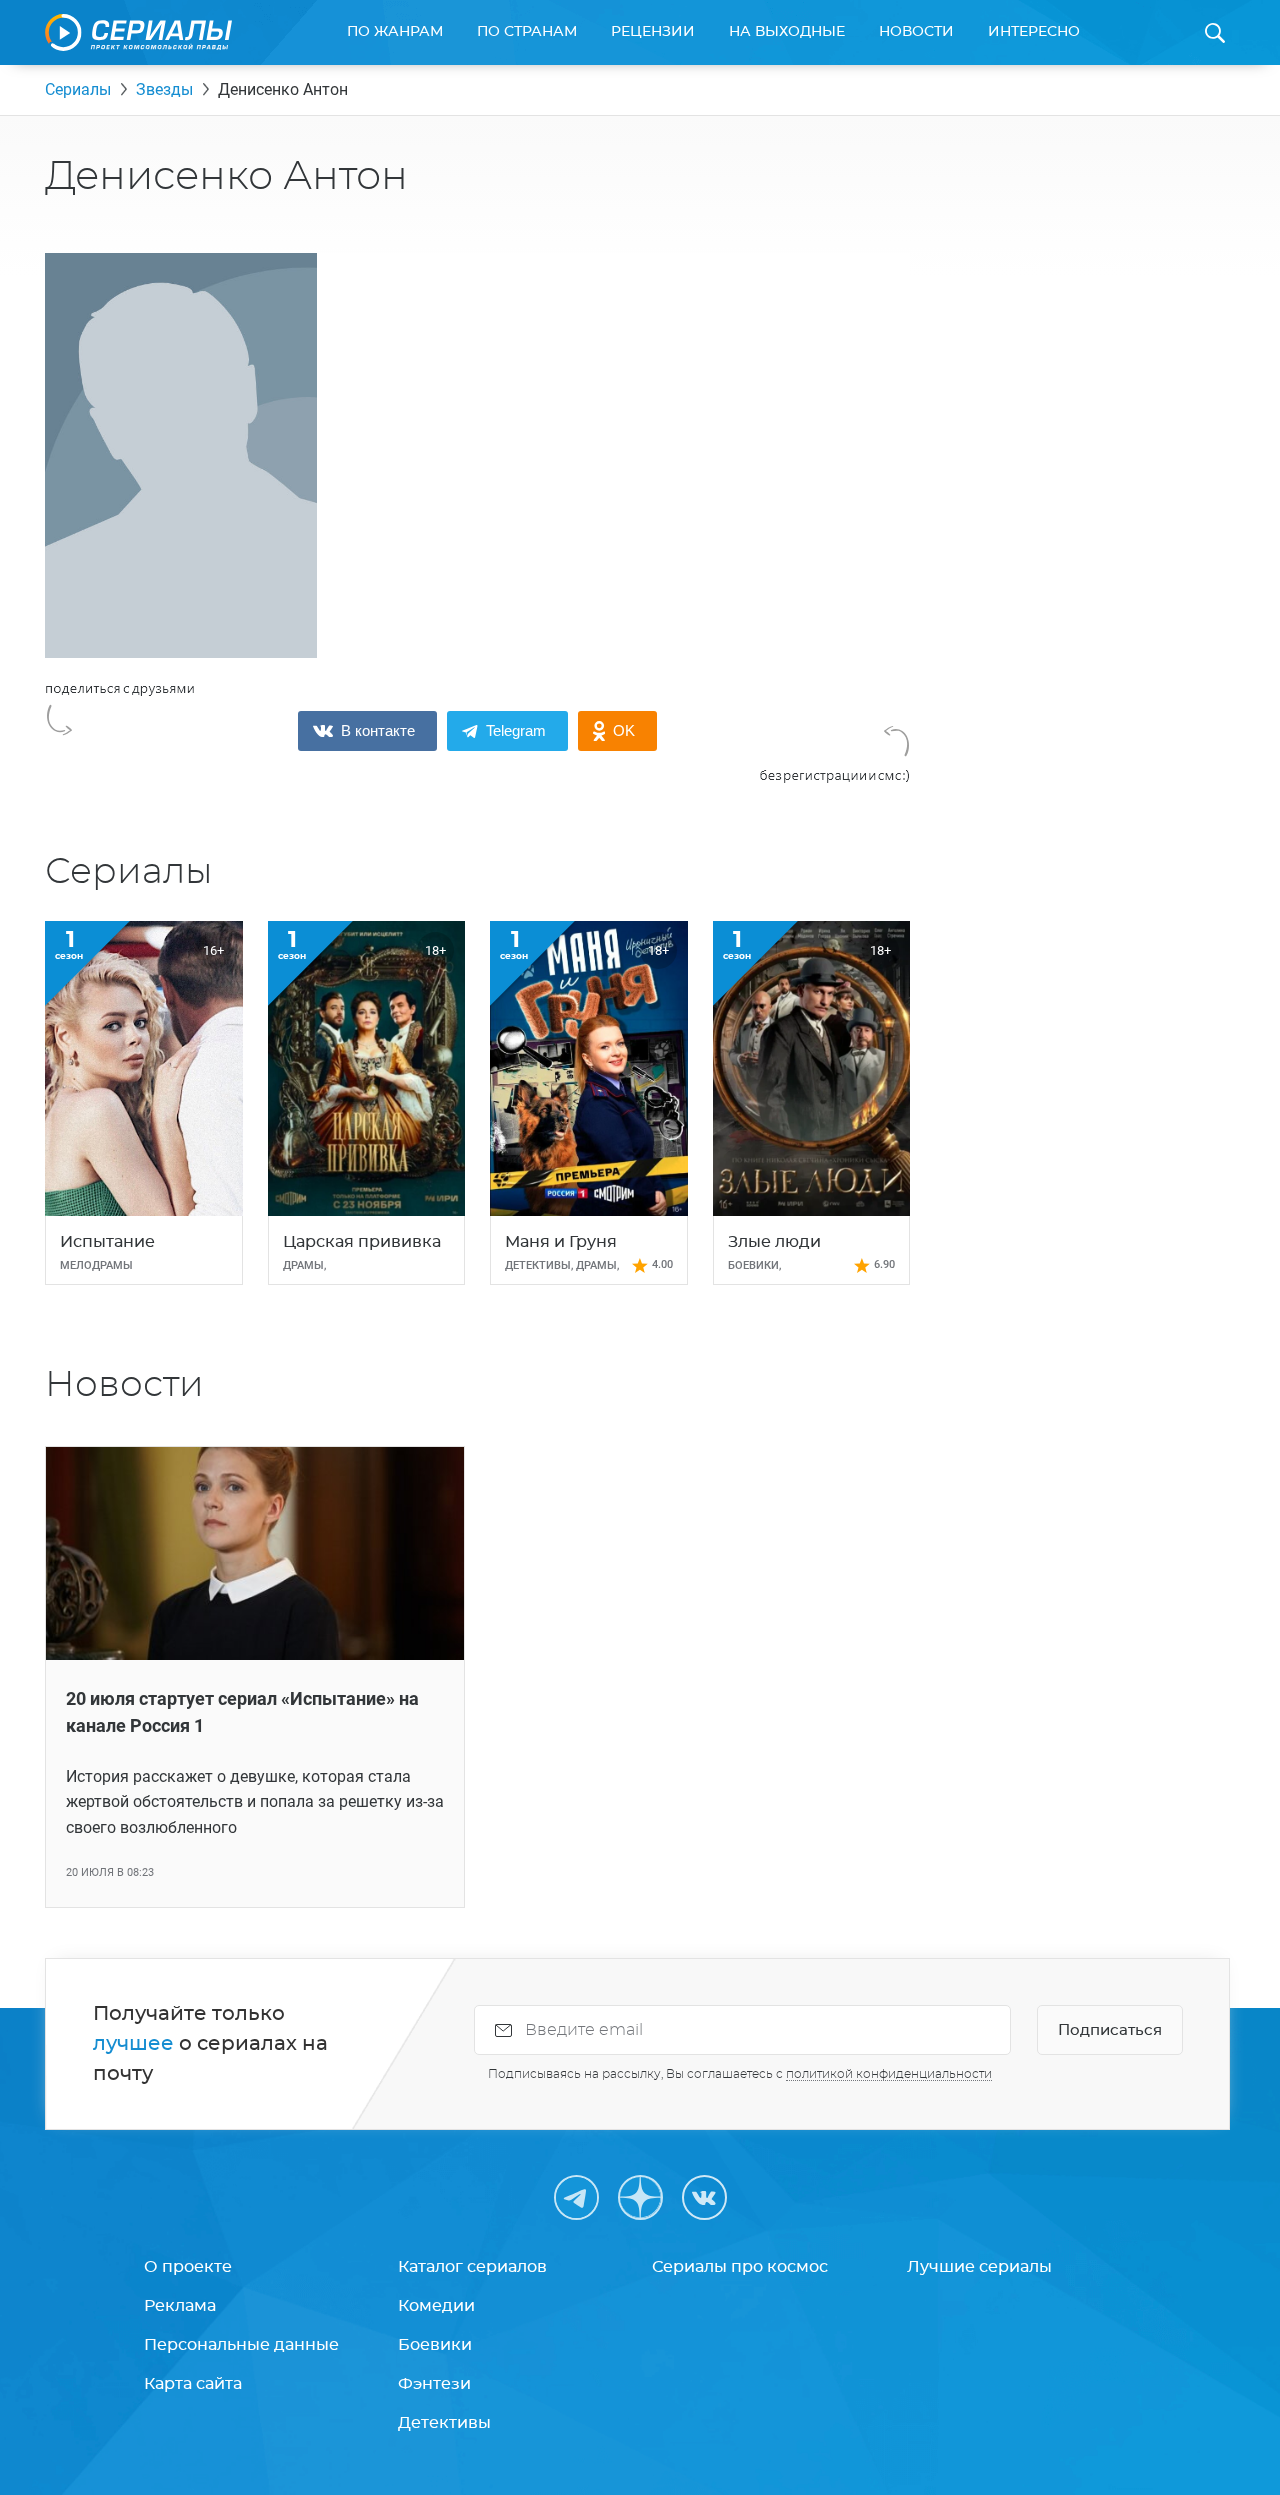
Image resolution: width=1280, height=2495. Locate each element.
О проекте (188, 2267)
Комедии (436, 2306)
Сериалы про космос (740, 2267)
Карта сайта (193, 2384)
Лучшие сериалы (979, 2267)
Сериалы (78, 89)
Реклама (180, 2306)
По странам (527, 32)
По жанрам (395, 32)
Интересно (1034, 32)
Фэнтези (434, 2384)
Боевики (435, 2345)
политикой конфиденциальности (889, 2074)
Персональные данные (241, 2345)
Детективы (444, 2423)
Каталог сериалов (472, 2267)
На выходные (787, 32)
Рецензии (653, 32)
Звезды (164, 89)
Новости (916, 32)
